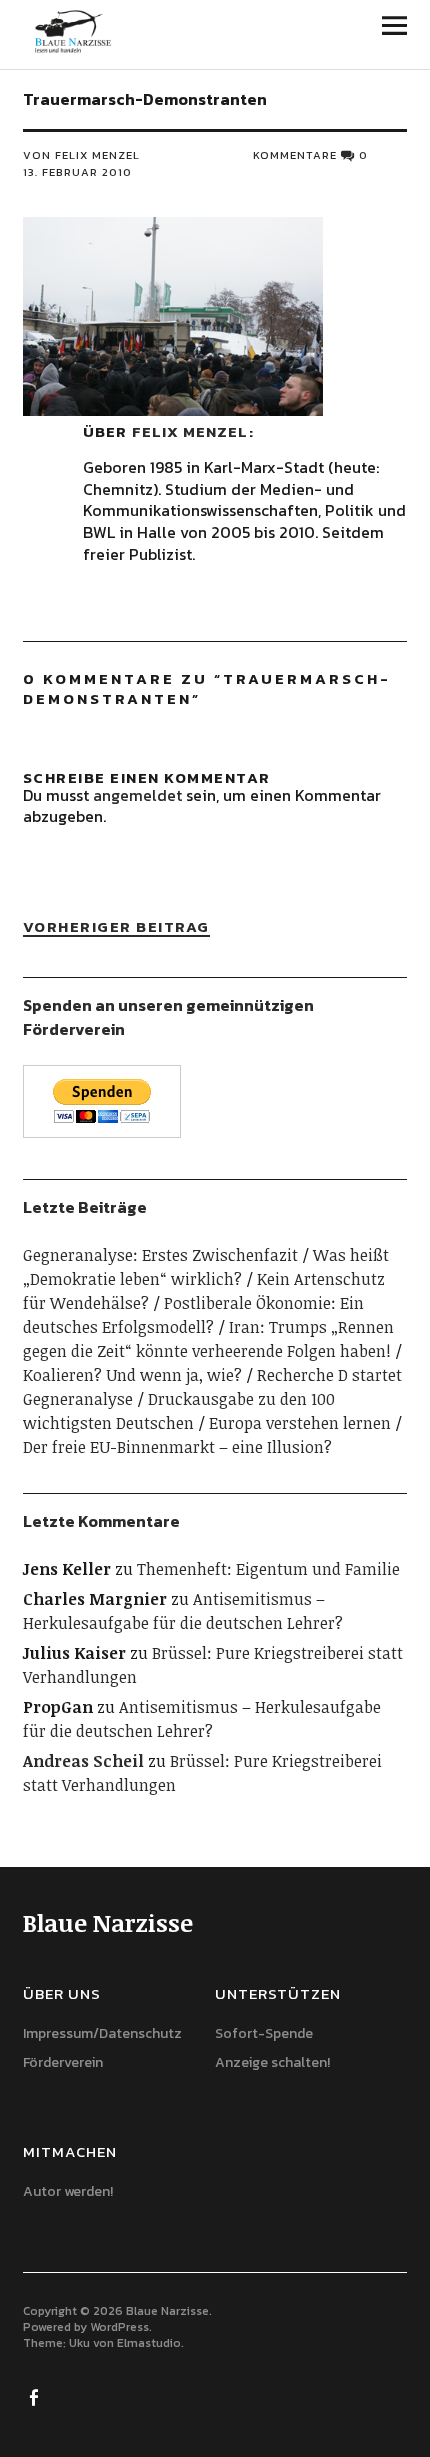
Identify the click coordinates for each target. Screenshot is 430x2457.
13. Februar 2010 (77, 172)
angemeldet (137, 795)
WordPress (119, 2327)
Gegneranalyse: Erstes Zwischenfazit (160, 1255)
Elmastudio (149, 2343)
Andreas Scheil (83, 1761)
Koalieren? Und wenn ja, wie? (132, 1375)
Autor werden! (68, 2191)
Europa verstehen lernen (300, 1423)
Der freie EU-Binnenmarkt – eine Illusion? (177, 1447)
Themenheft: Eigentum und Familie (268, 1569)
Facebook (36, 2396)
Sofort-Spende (264, 2033)
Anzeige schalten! (272, 2062)
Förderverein (63, 2062)
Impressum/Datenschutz (102, 2033)
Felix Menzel (190, 431)
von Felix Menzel (81, 155)
